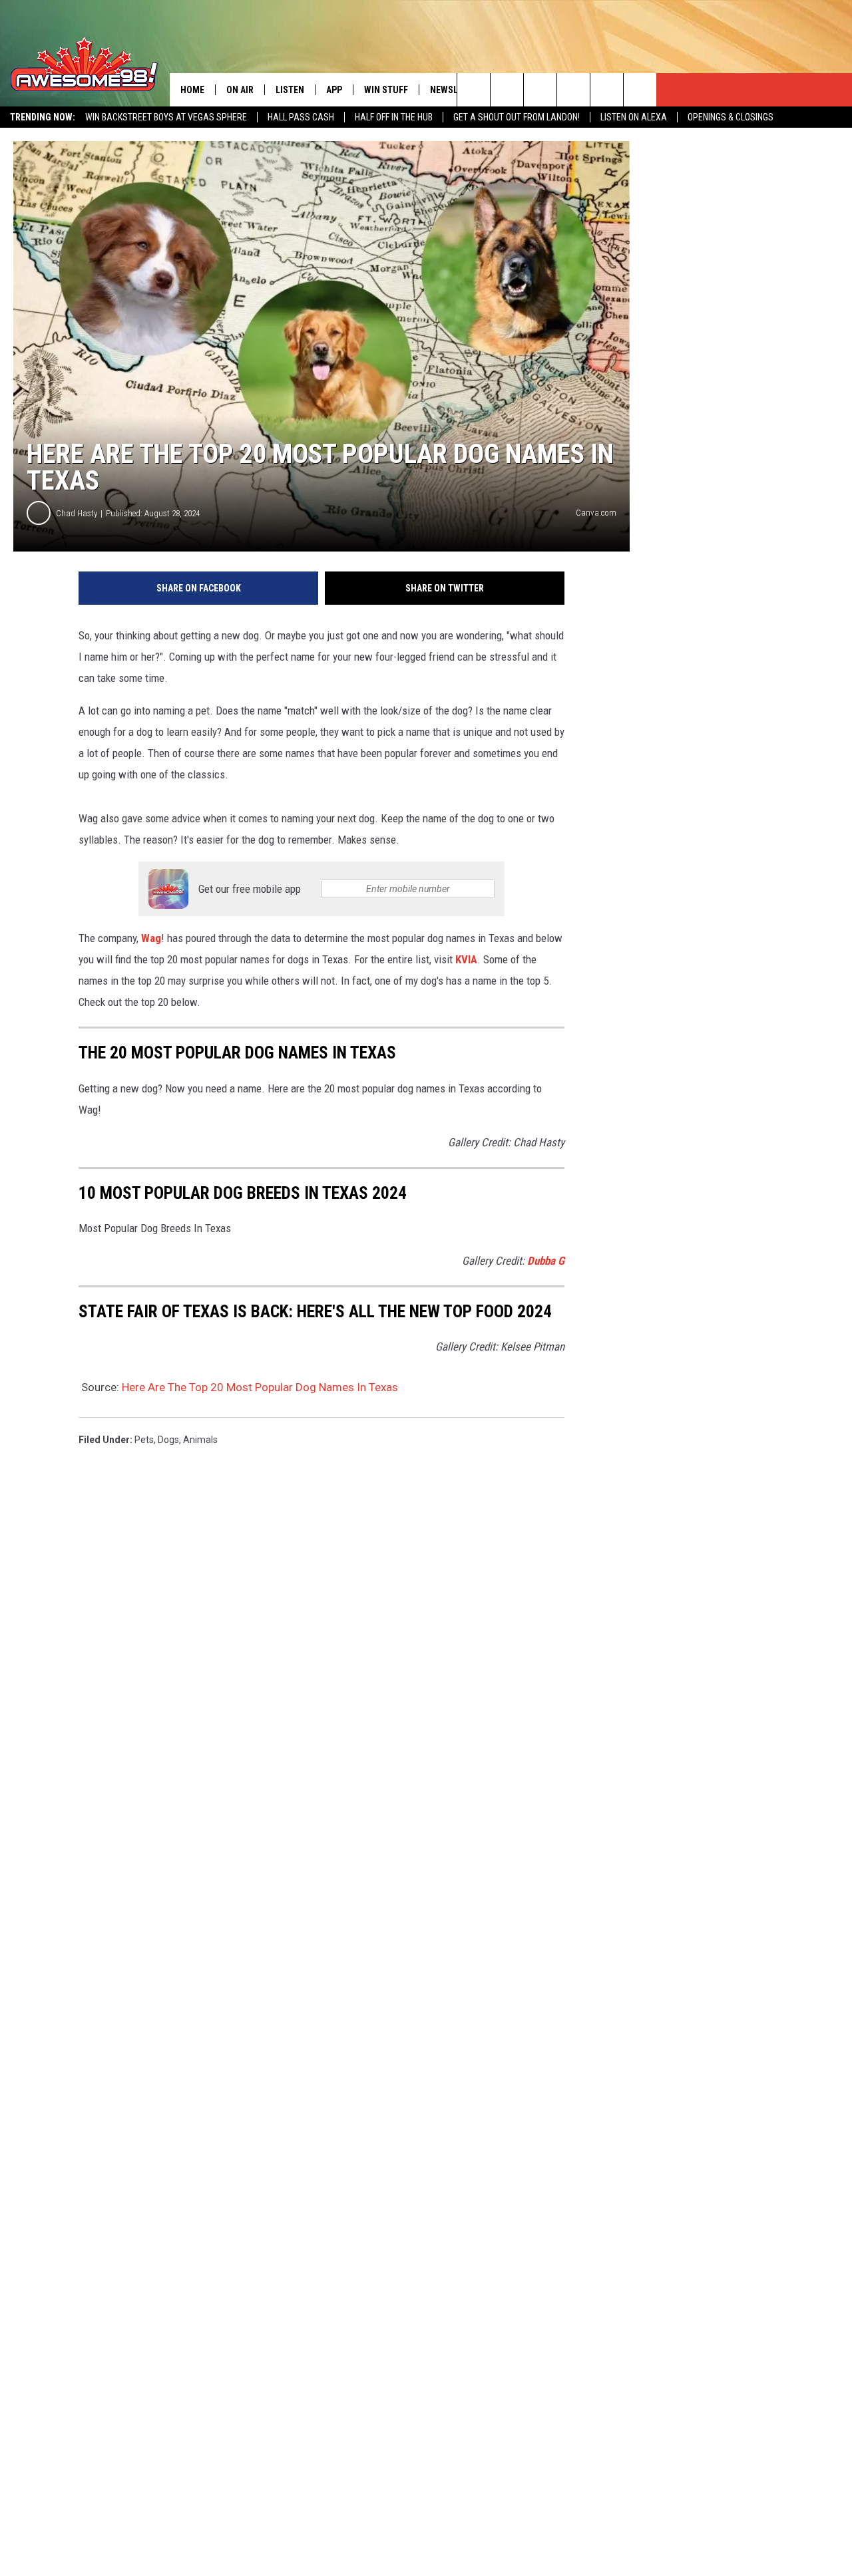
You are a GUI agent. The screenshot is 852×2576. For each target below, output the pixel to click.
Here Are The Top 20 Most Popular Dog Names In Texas (260, 1387)
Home (192, 90)
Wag (151, 938)
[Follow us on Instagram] (573, 90)
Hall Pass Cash (301, 117)
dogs (168, 1440)
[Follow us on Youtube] (607, 90)
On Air (240, 90)
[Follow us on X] (640, 90)
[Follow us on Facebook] (540, 90)
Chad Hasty (77, 513)
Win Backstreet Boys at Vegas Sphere (166, 117)
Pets (144, 1440)
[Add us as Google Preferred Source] (507, 90)
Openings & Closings (731, 117)
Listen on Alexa (634, 117)
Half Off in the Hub (394, 117)
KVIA (466, 959)
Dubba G (546, 1261)
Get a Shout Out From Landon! (517, 117)
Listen (290, 90)
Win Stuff (386, 90)
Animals (200, 1440)
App (334, 90)
